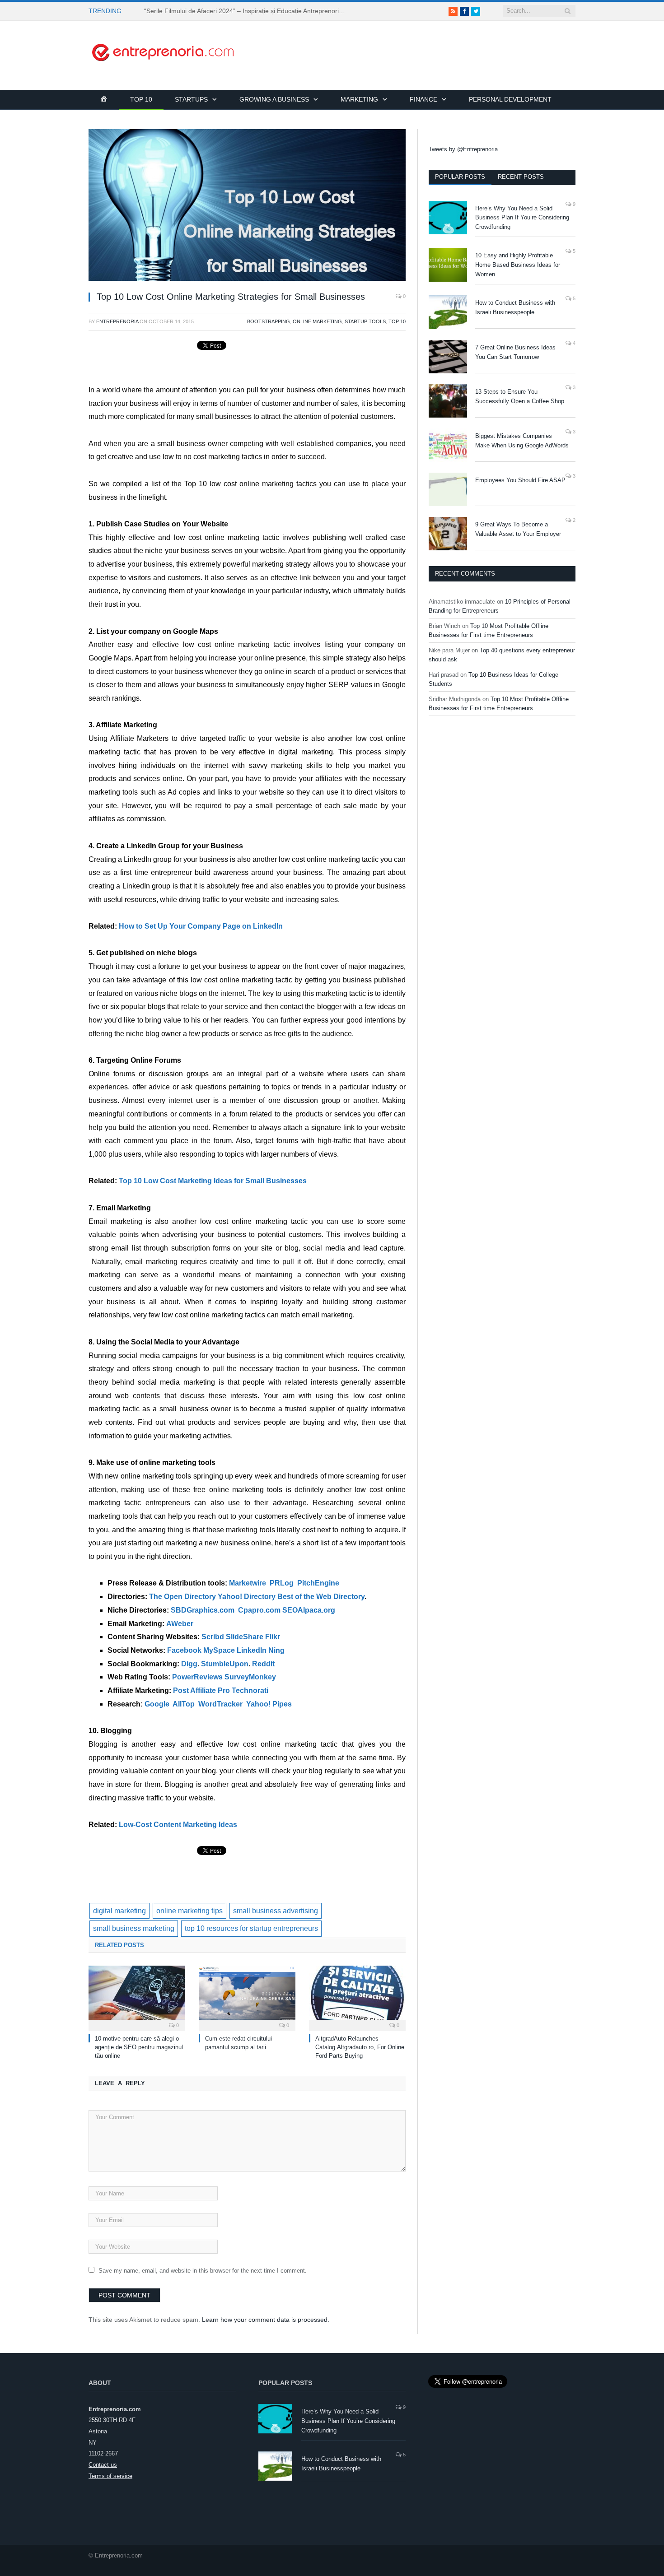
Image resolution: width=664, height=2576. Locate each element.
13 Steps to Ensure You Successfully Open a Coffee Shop (520, 396)
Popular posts (460, 177)
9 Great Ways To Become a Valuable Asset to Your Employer (518, 529)
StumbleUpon (225, 1664)
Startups (191, 99)
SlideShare (245, 1637)
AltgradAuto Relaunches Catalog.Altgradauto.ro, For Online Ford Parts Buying (360, 2047)
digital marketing (119, 1911)
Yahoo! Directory (247, 1597)
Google (157, 1704)
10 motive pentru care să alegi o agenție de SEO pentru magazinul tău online (139, 2047)
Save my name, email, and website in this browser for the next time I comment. (203, 2271)
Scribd (213, 1637)
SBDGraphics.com (203, 1610)
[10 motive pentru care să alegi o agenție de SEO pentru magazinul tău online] (137, 1997)
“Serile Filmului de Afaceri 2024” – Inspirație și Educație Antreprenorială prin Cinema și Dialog (248, 11)
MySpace (219, 1650)
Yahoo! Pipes (269, 1704)
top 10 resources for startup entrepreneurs (251, 1928)
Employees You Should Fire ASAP (520, 480)
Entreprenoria (117, 321)
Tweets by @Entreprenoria (463, 149)
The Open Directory (182, 1597)
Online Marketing (317, 321)
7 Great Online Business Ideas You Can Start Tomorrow (515, 352)
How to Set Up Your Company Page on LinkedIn (201, 926)
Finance (423, 99)
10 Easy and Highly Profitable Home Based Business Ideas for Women (518, 265)
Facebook (184, 1650)
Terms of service (110, 2476)
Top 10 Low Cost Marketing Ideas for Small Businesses (213, 1181)
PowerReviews (197, 1677)
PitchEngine (318, 1583)
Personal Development (510, 99)
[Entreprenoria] (163, 51)
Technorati (250, 1690)
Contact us (103, 2465)
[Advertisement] (411, 41)
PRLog (282, 1583)
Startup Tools (365, 321)
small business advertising (276, 1911)
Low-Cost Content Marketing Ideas (178, 1825)
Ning (276, 1650)
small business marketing (134, 1928)
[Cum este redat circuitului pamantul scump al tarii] (247, 1997)
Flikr (273, 1637)
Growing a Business (274, 99)
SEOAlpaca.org (309, 1610)
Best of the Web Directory (321, 1597)
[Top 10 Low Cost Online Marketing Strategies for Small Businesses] (247, 206)
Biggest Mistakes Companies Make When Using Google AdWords (522, 441)
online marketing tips (189, 1911)
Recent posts (521, 177)
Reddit (263, 1664)
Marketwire (248, 1583)
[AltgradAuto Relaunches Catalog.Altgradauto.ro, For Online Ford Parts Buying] (357, 1997)
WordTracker (220, 1704)
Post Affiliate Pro (201, 1690)
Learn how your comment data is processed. (266, 2320)
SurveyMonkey (250, 1677)
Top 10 (141, 99)
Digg (189, 1664)
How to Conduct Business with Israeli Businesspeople (515, 307)
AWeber (180, 1624)
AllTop (184, 1704)
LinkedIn (252, 1650)
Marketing (359, 99)
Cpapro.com (259, 1610)
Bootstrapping (269, 321)
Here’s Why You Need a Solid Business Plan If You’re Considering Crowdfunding (522, 218)
